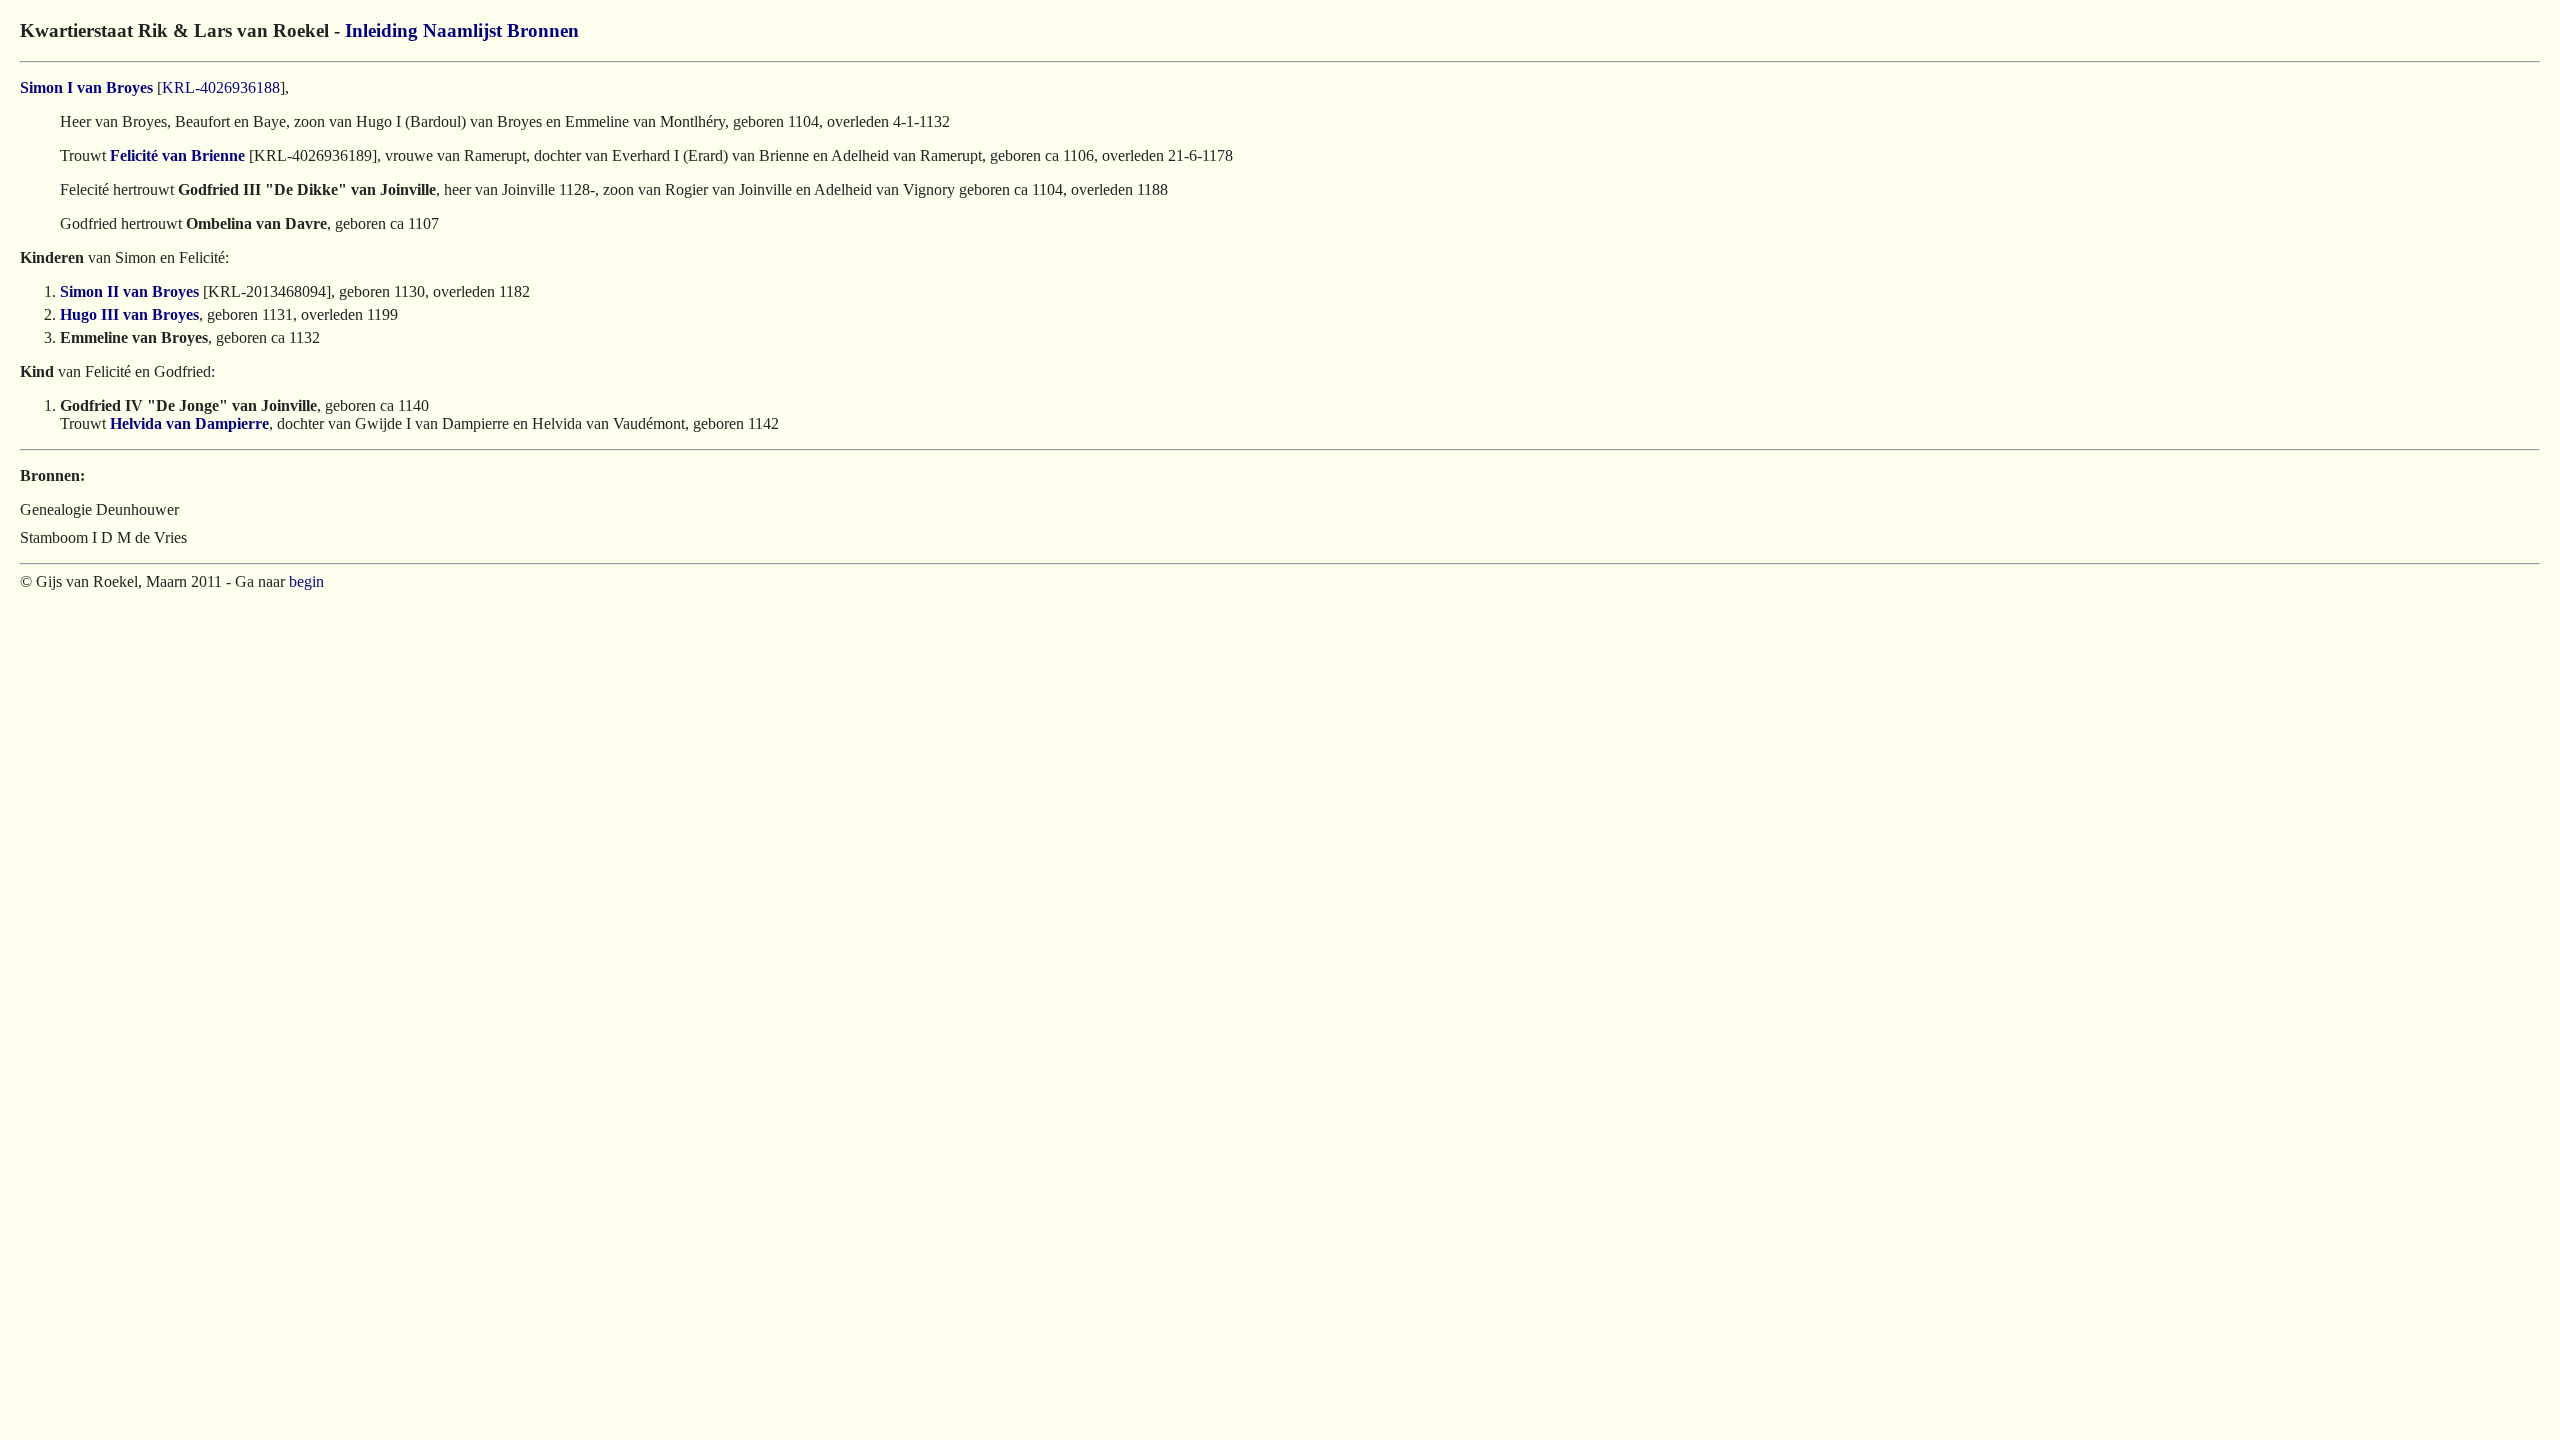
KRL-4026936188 (221, 87)
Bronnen (543, 30)
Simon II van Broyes (129, 291)
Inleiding (381, 30)
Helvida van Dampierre (189, 423)
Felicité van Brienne (177, 155)
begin (306, 581)
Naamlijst (462, 30)
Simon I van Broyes (86, 87)
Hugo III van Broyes (129, 314)
